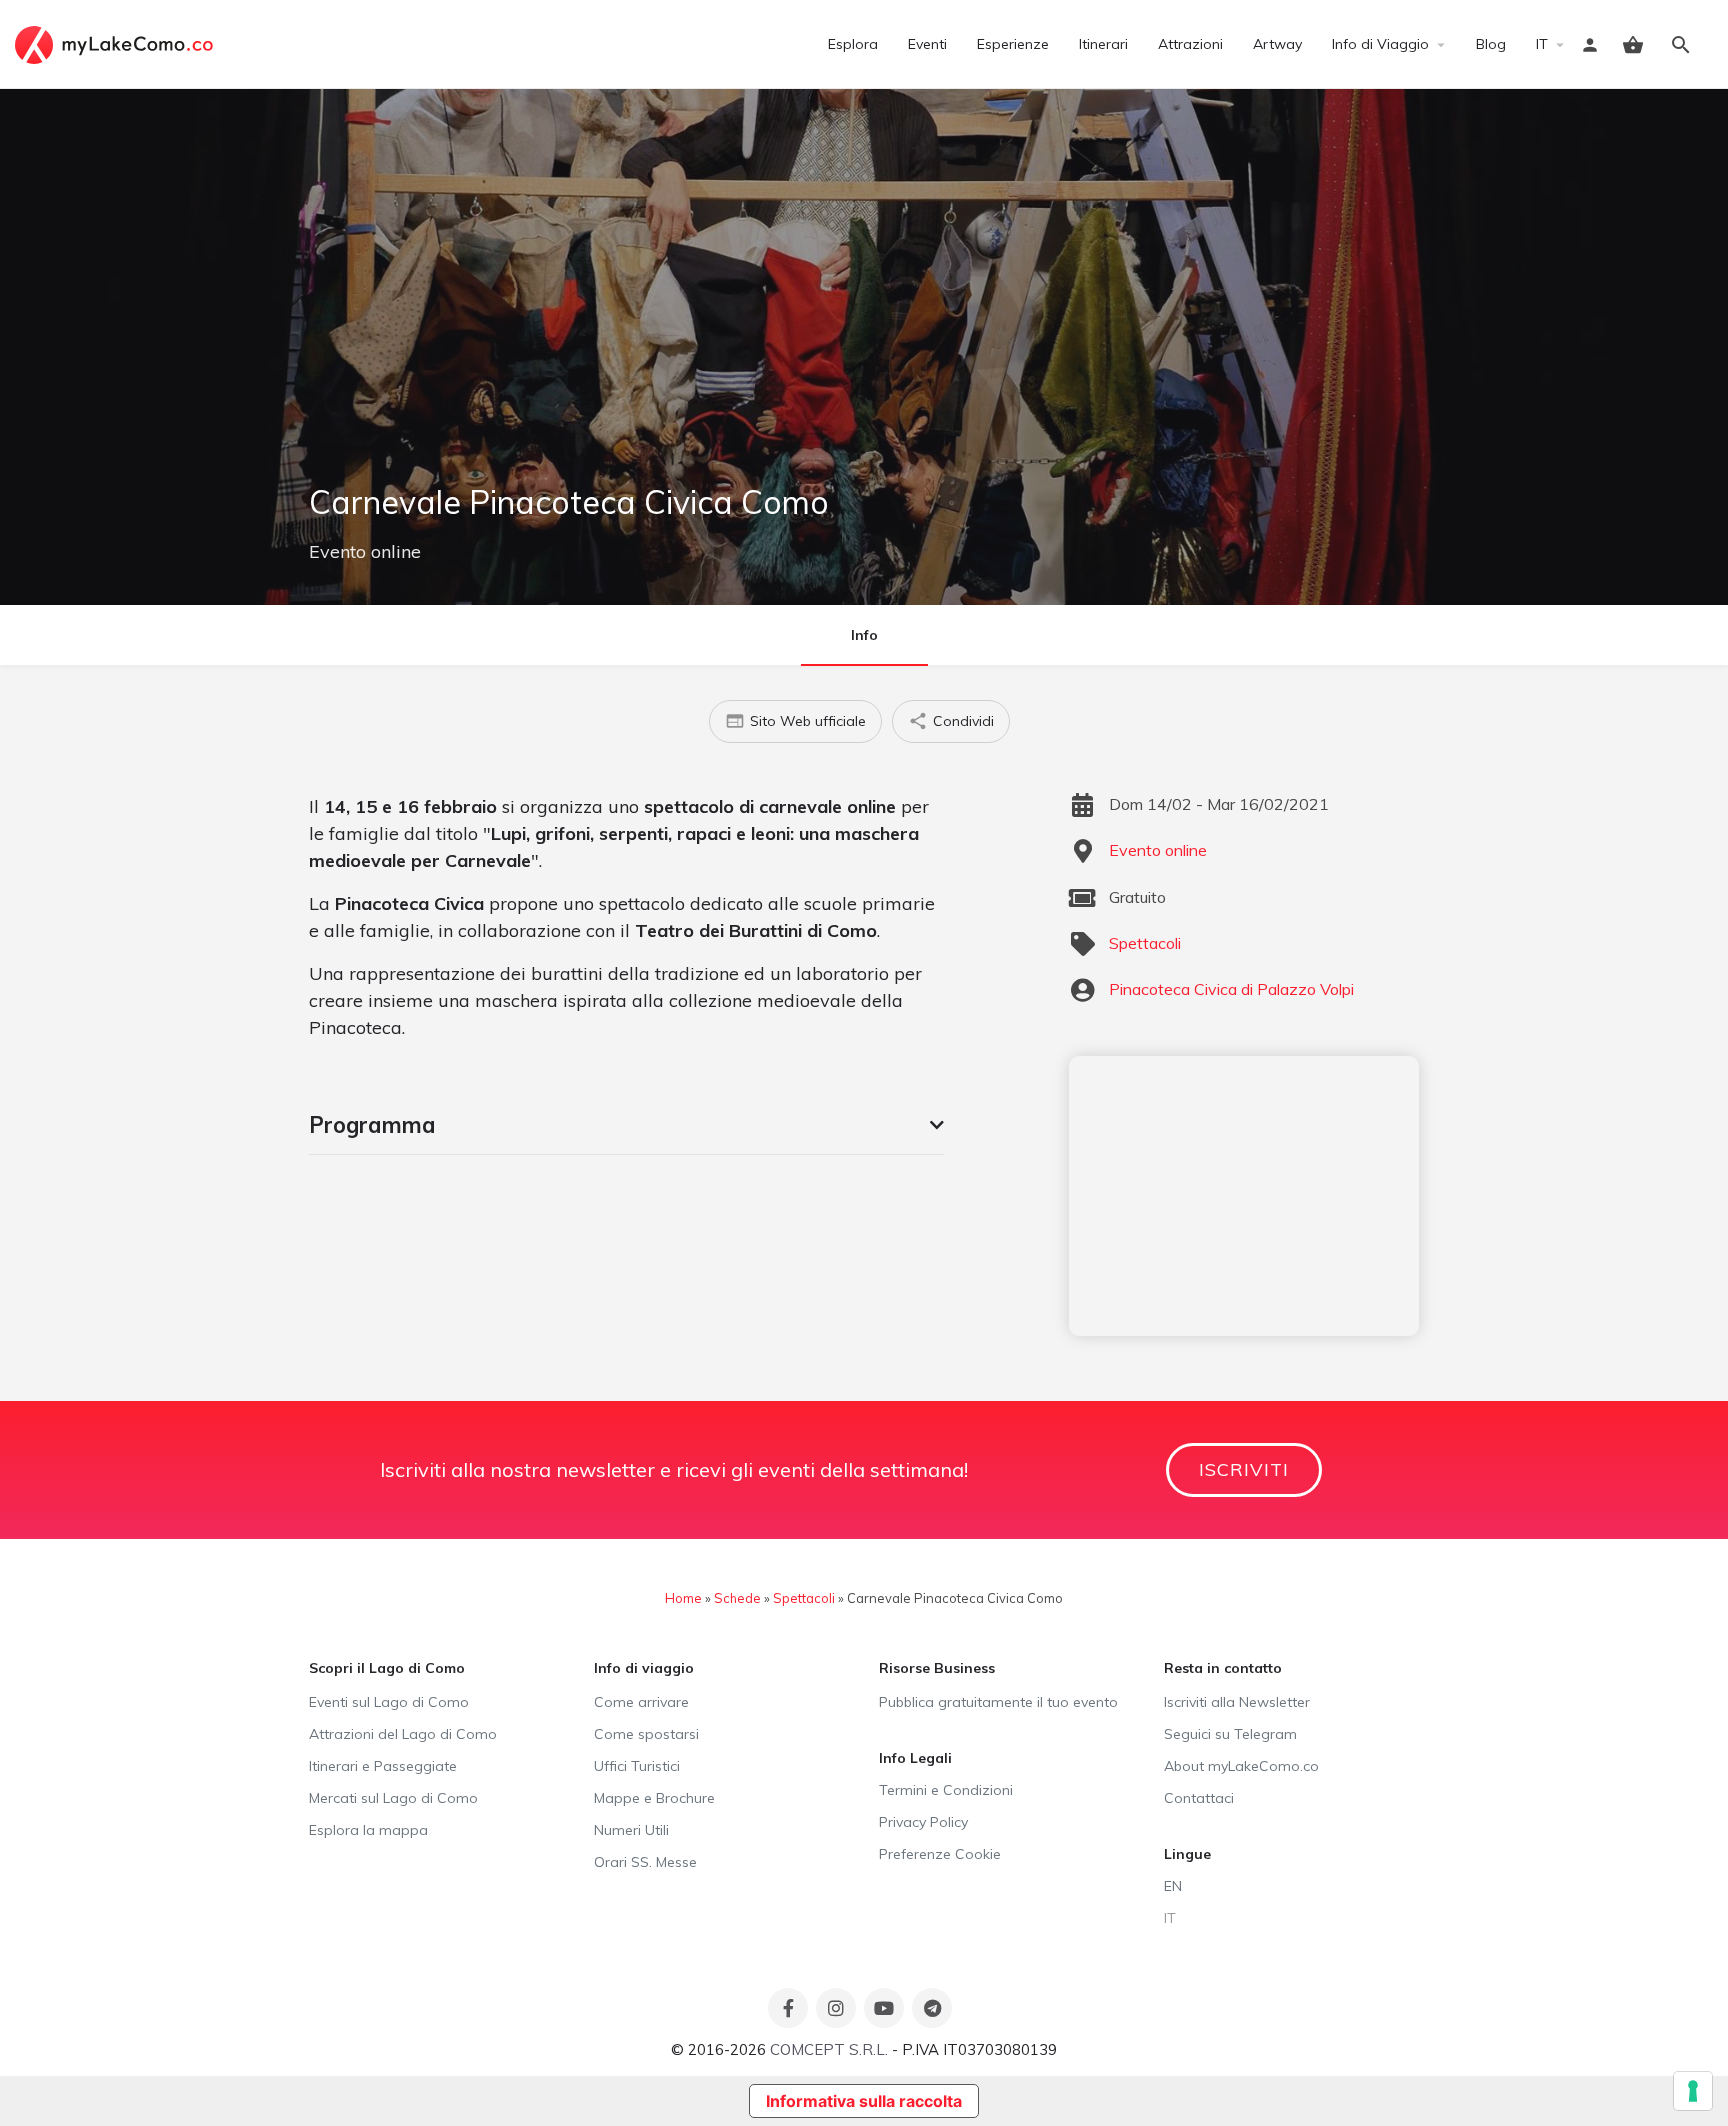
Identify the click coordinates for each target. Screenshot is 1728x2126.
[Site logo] (116, 43)
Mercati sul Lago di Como (393, 1798)
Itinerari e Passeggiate (383, 1766)
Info (864, 635)
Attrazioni (1190, 44)
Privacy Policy (923, 1822)
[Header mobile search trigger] (1681, 45)
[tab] (626, 1125)
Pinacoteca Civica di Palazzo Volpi (1231, 989)
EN (1173, 1886)
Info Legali (915, 1758)
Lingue (1187, 1854)
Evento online (365, 551)
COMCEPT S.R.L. (829, 2049)
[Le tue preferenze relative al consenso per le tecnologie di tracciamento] (1693, 2091)
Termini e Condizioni (946, 1790)
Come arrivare (641, 1702)
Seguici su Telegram (1230, 1734)
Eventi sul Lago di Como (389, 1702)
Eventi (927, 44)
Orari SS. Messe (645, 1862)
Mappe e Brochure (654, 1798)
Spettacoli (1145, 943)
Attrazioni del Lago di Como (403, 1734)
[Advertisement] (1244, 1196)
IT (1542, 44)
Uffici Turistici (637, 1766)
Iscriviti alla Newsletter (1237, 1702)
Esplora (853, 44)
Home (683, 1598)
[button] (626, 1125)
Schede (737, 1598)
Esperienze (1013, 44)
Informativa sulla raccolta (864, 2101)
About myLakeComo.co (1241, 1766)
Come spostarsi (646, 1734)
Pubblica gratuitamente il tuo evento (998, 1702)
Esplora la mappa (368, 1830)
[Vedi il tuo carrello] (1633, 45)
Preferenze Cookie (940, 1854)
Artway (1277, 44)
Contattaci (1199, 1798)
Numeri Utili (631, 1830)
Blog (1491, 44)
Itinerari (1103, 44)
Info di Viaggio (1380, 44)
